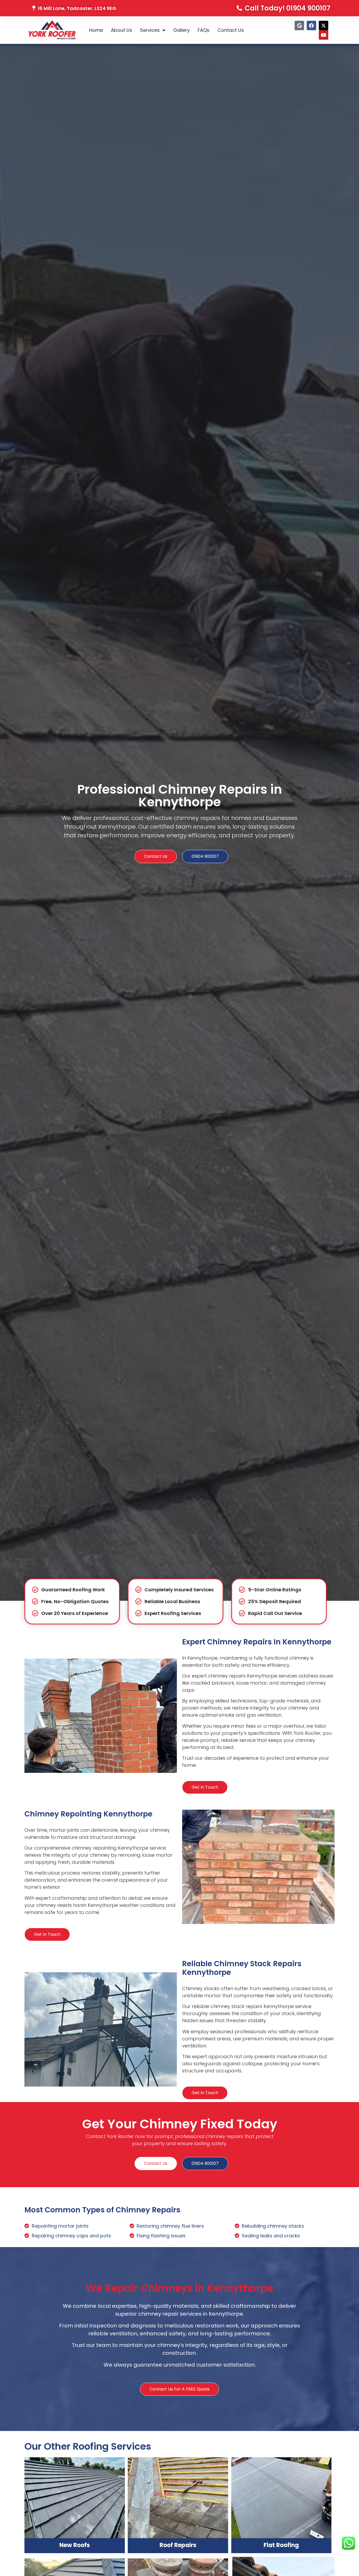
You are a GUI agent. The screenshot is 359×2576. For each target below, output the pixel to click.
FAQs (204, 30)
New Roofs (75, 2545)
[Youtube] (324, 35)
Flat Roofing (281, 2545)
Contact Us (231, 30)
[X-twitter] (324, 25)
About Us (122, 30)
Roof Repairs (178, 2545)
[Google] (299, 25)
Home (96, 30)
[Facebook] (311, 25)
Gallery (181, 30)
